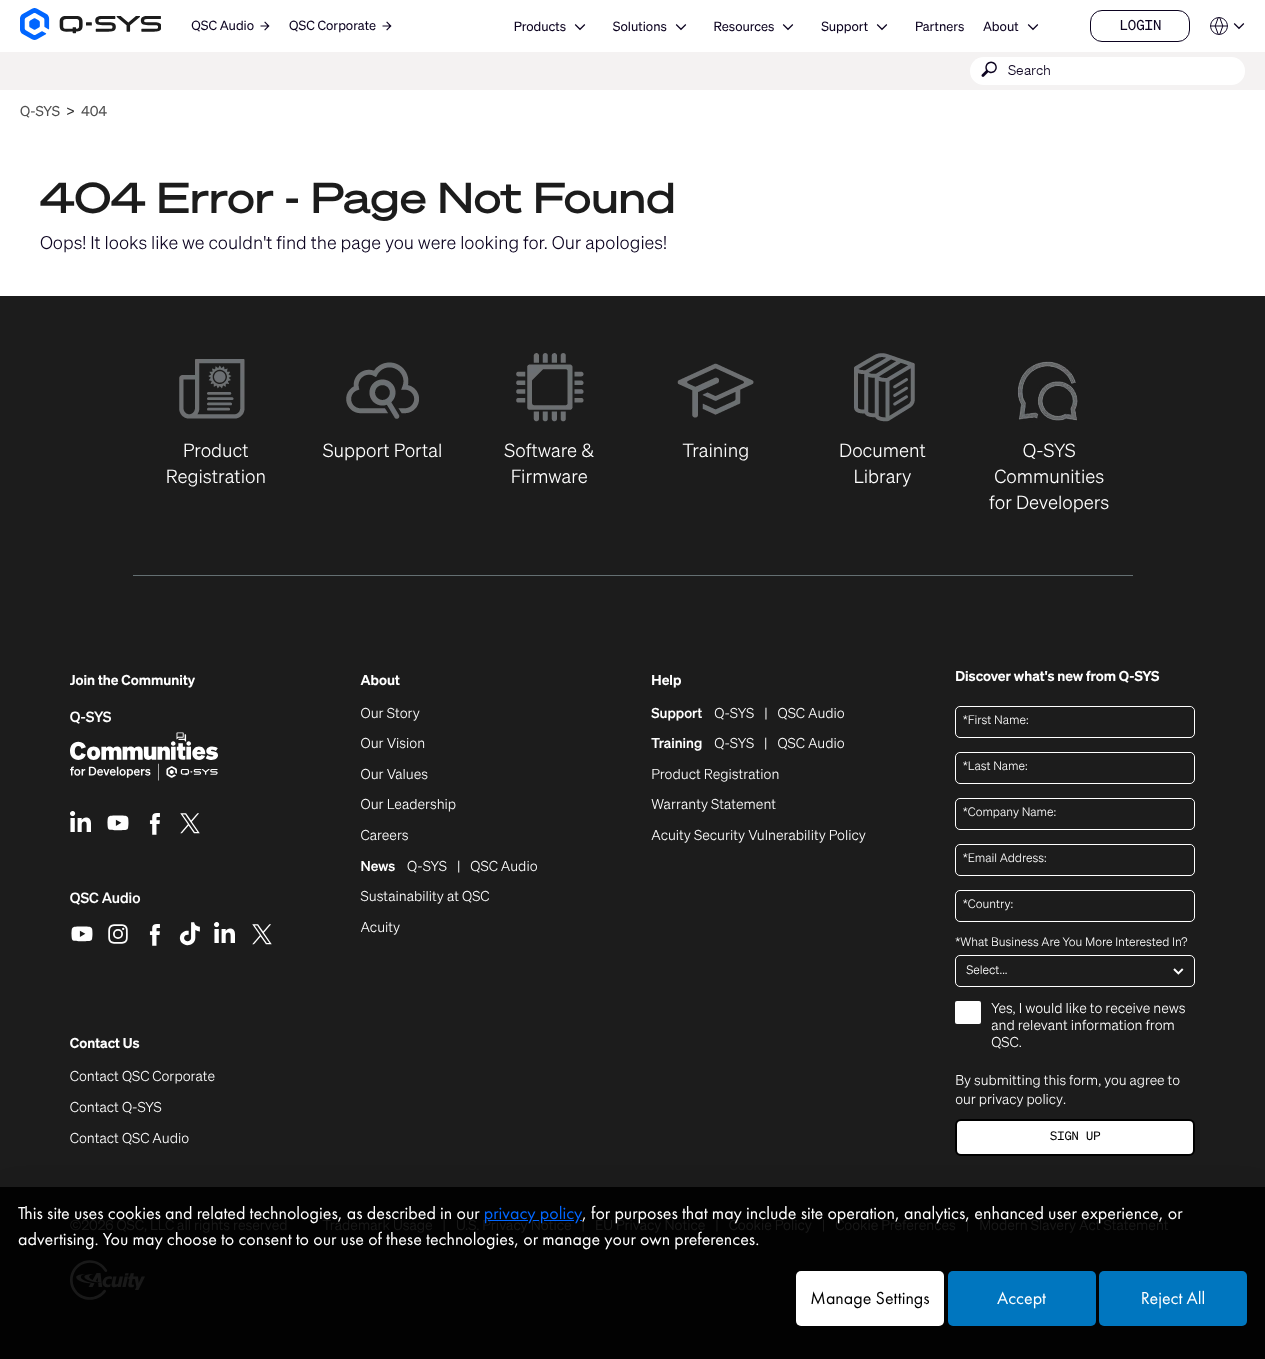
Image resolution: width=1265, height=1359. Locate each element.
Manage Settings (869, 1298)
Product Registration (715, 775)
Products (540, 26)
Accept (1021, 1298)
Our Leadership (409, 805)
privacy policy (1021, 1099)
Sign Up (1075, 1136)
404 (94, 111)
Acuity (381, 928)
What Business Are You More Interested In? (1071, 943)
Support (844, 26)
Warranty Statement (713, 805)
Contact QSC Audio (129, 1139)
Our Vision (393, 744)
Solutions (640, 26)
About (1001, 26)
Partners (939, 26)
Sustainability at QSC (425, 897)
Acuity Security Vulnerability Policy (758, 836)
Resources (744, 26)
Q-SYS (40, 111)
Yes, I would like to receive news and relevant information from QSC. (1088, 1026)
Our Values (394, 775)
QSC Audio (105, 905)
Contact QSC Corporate (142, 1077)
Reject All (1173, 1298)
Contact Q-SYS (116, 1107)
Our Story (390, 714)
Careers (385, 836)
